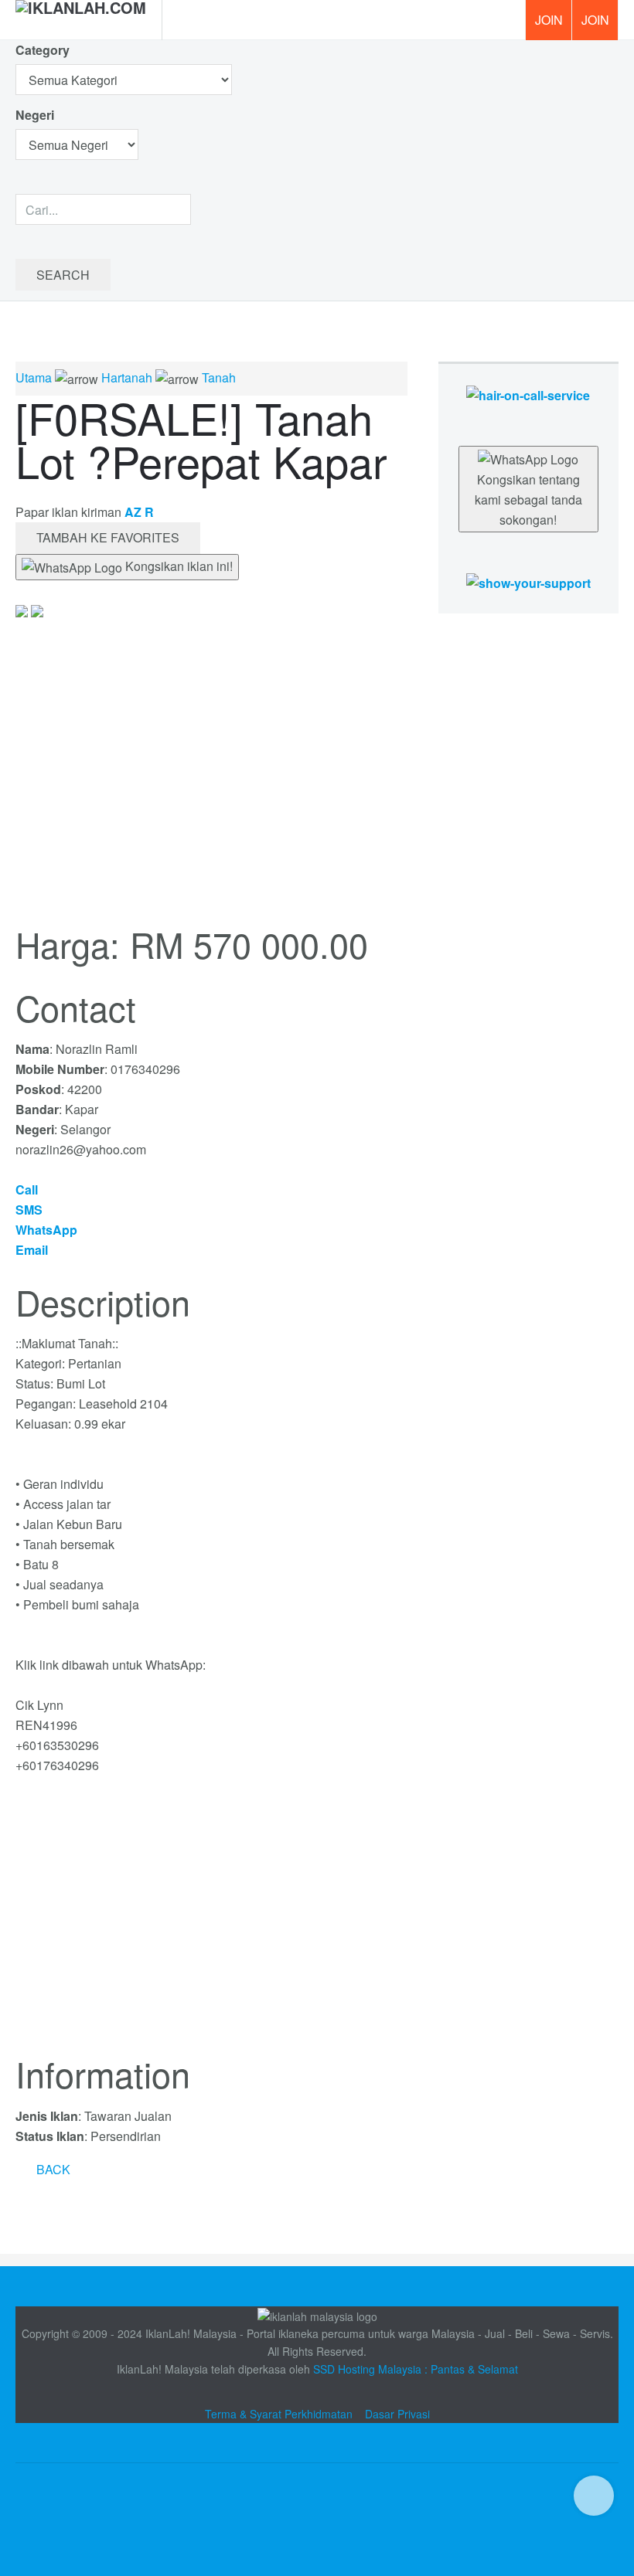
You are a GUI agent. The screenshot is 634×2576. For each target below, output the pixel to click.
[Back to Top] (594, 2496)
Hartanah (127, 377)
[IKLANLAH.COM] (81, 20)
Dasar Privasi (397, 2414)
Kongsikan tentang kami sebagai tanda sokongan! (528, 500)
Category (43, 50)
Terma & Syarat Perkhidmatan (279, 2414)
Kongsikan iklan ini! (177, 566)
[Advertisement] (211, 1924)
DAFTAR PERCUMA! (600, 25)
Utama (34, 377)
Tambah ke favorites (108, 537)
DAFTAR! (548, 20)
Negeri (36, 115)
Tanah (219, 377)
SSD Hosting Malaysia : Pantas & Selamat (416, 2369)
